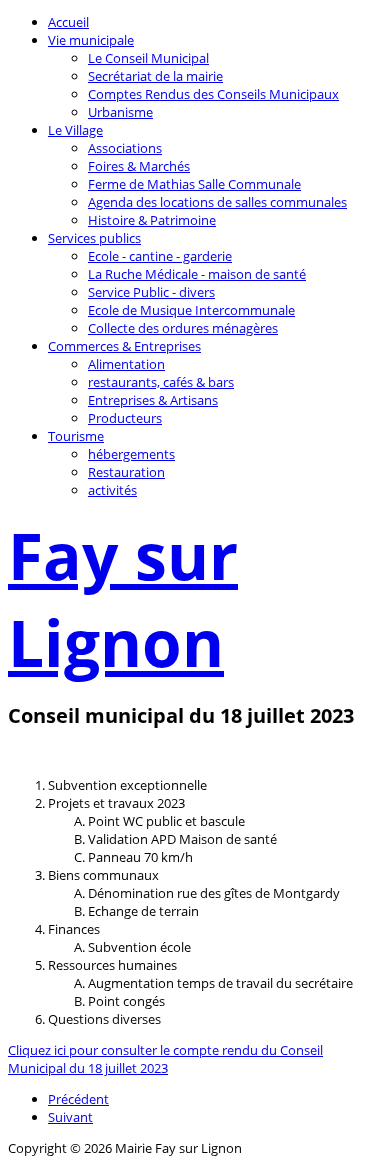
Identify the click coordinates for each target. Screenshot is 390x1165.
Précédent (78, 1099)
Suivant (70, 1117)
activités (112, 490)
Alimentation (126, 364)
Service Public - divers (151, 292)
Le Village (75, 130)
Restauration (126, 472)
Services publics (94, 238)
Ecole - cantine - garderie (160, 256)
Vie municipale (91, 40)
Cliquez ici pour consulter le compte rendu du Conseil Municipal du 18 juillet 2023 (165, 1059)
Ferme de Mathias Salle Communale (194, 184)
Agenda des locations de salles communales (217, 202)
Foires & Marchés (139, 166)
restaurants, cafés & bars (161, 382)
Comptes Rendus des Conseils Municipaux (213, 94)
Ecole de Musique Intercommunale (191, 310)
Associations (125, 148)
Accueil (68, 22)
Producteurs (125, 418)
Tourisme (76, 436)
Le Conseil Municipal (148, 58)
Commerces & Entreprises (124, 346)
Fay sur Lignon (123, 599)
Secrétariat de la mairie (155, 76)
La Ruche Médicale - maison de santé (197, 274)
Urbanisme (120, 112)
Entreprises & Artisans (153, 400)
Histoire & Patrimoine (152, 220)
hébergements (131, 454)
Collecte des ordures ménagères (183, 328)
